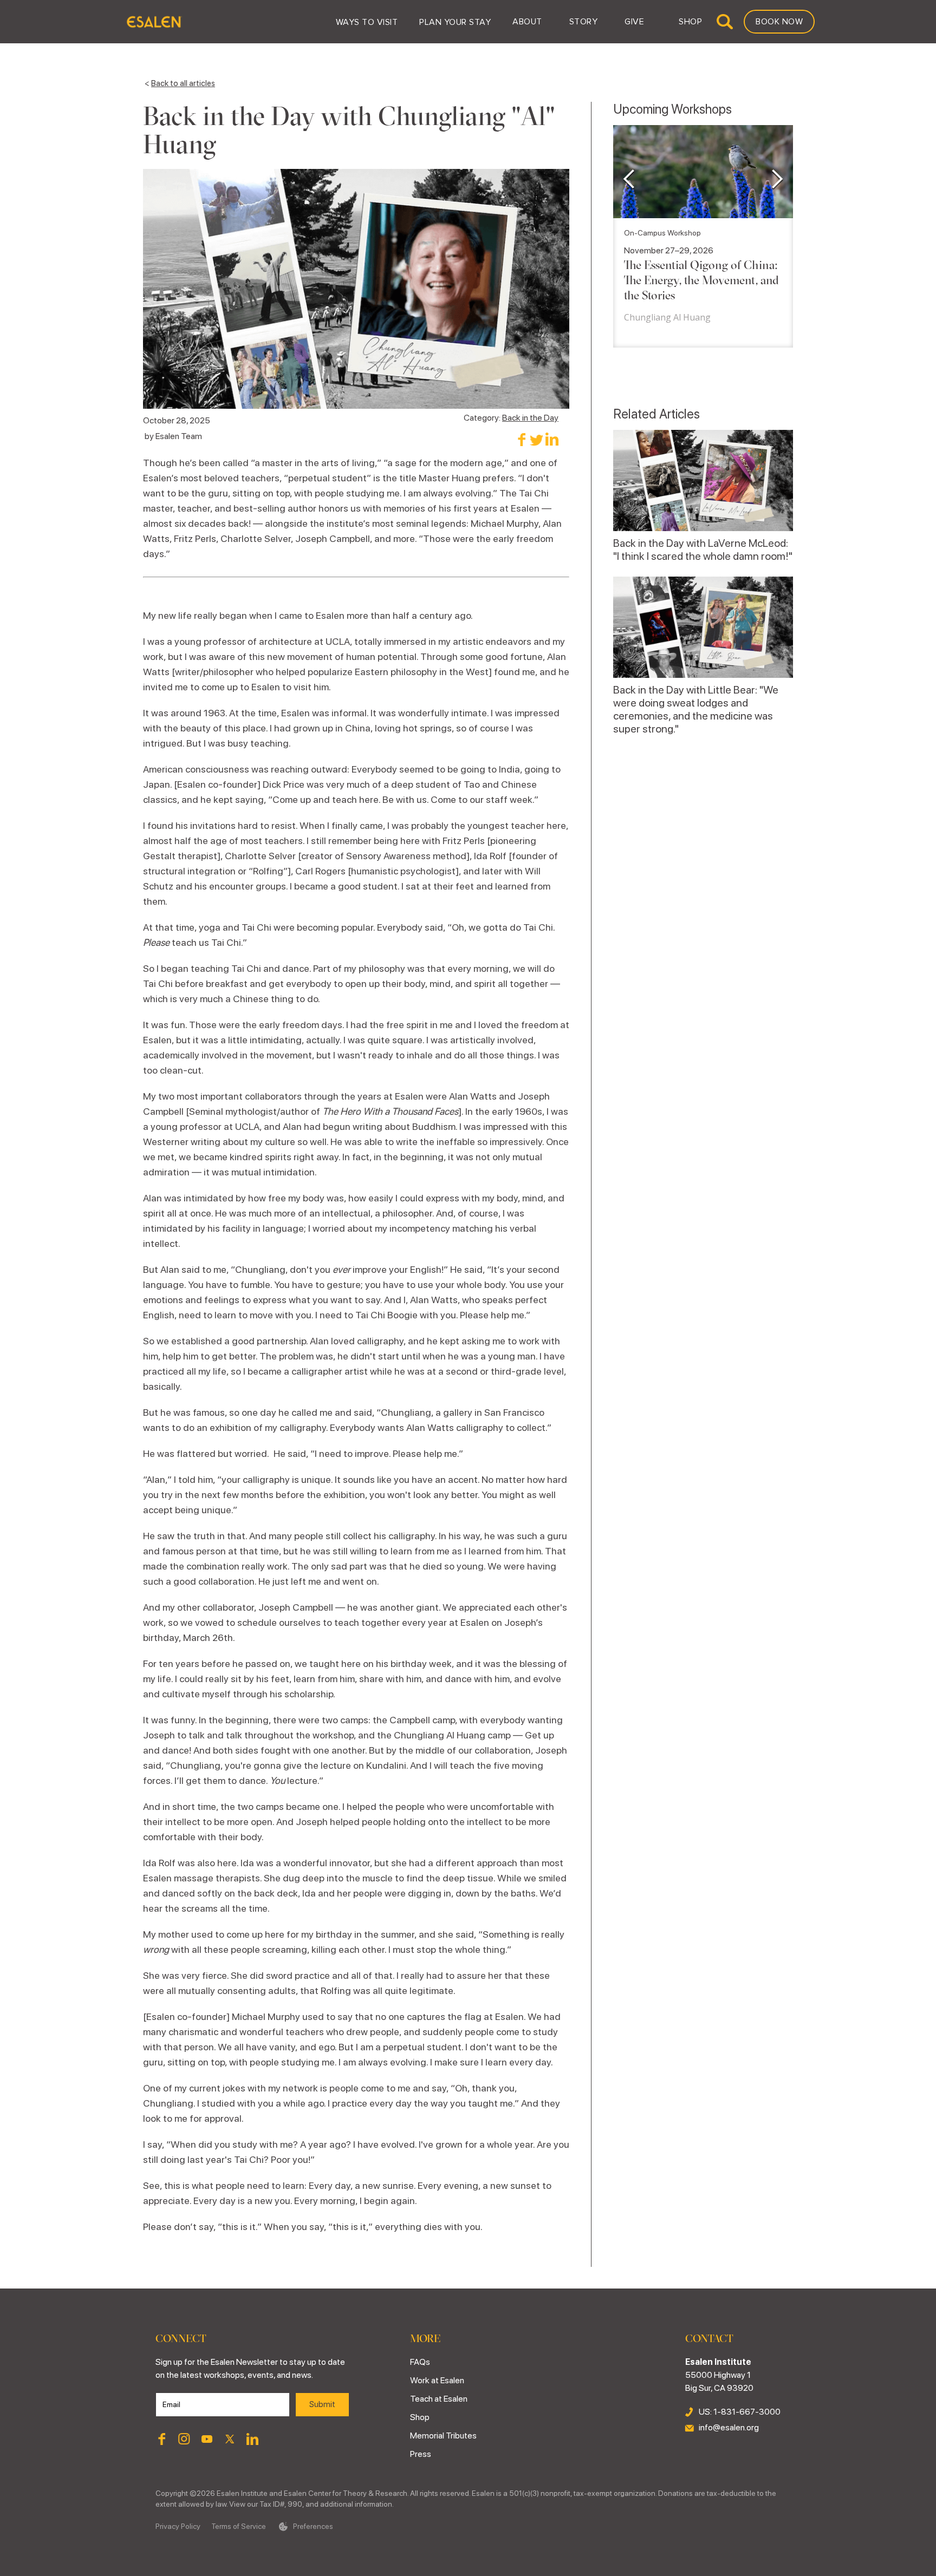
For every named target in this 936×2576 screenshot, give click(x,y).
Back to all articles (183, 83)
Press (421, 2454)
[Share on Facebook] (521, 439)
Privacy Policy (178, 2526)
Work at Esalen (437, 2380)
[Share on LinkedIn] (552, 439)
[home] (154, 22)
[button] (367, 22)
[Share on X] (537, 439)
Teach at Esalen (439, 2399)
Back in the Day (530, 418)
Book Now (779, 22)
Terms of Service (239, 2526)
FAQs (420, 2362)
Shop (420, 2417)
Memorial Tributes (443, 2436)
